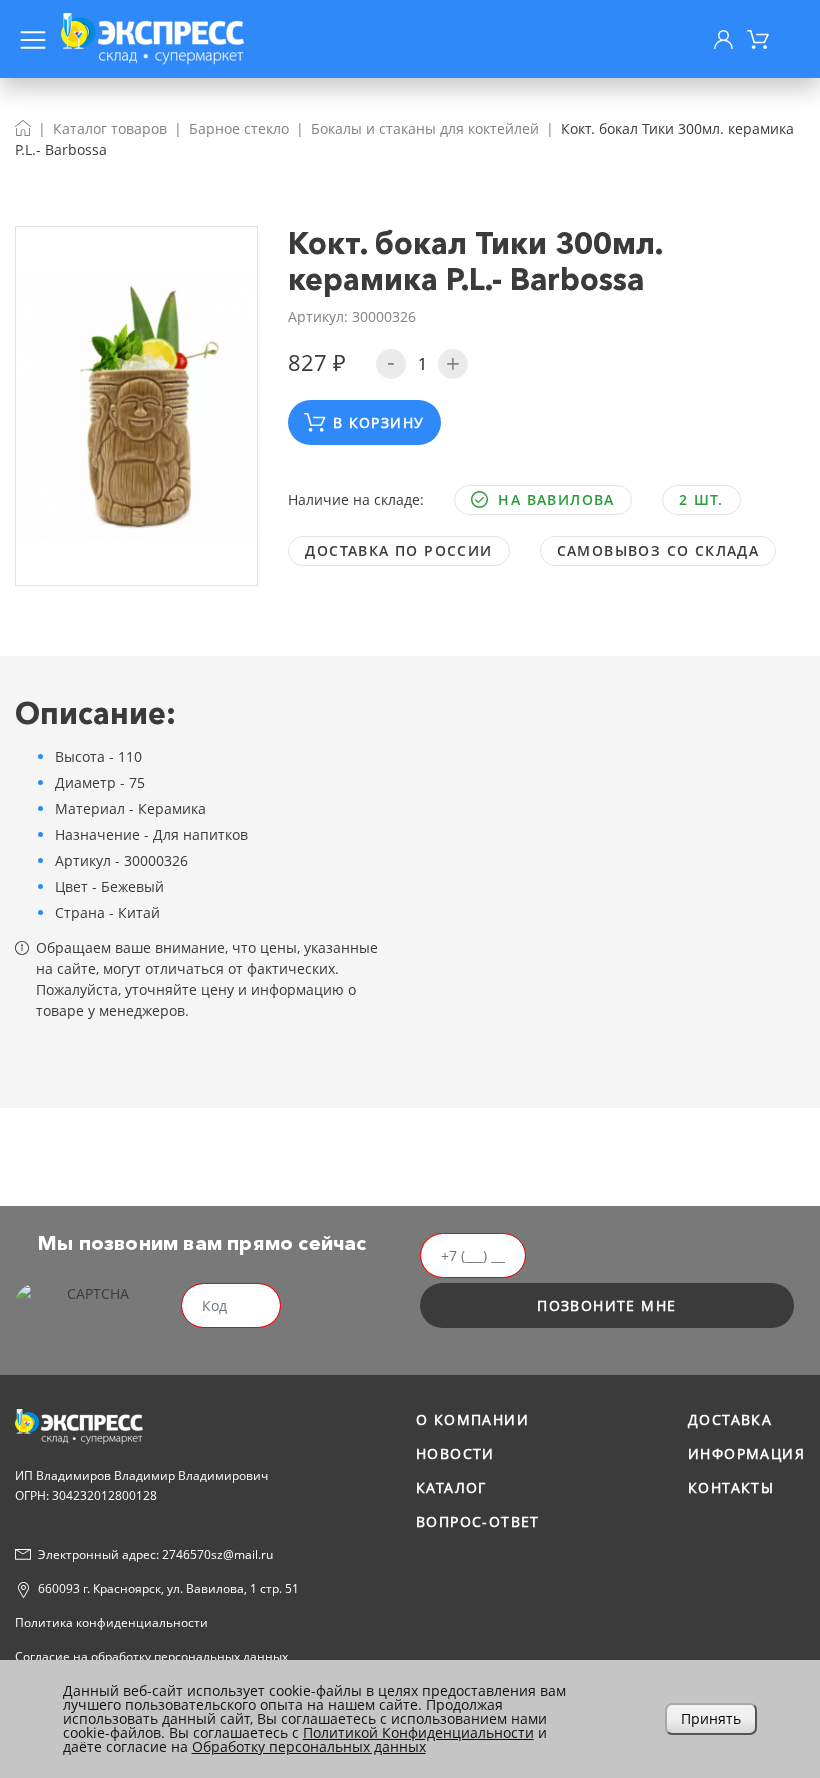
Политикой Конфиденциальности (418, 1732)
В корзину (379, 422)
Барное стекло (239, 128)
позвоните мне (606, 1305)
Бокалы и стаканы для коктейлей (425, 128)
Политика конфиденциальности (111, 1622)
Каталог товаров (110, 128)
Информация (746, 1453)
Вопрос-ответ (478, 1521)
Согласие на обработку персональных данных (151, 1656)
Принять (711, 1718)
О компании (472, 1419)
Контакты (731, 1487)
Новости (455, 1453)
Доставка (730, 1419)
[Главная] (23, 128)
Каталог (451, 1487)
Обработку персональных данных (309, 1746)
